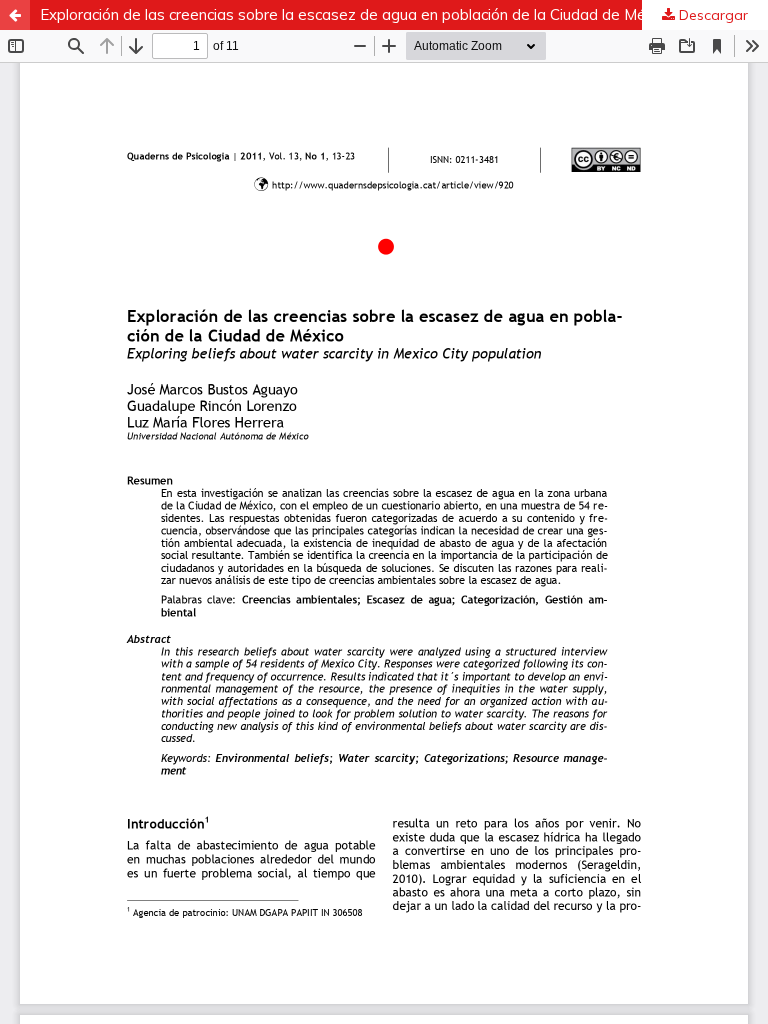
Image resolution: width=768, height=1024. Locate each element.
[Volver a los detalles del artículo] (15, 15)
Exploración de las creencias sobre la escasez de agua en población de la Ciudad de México (356, 14)
